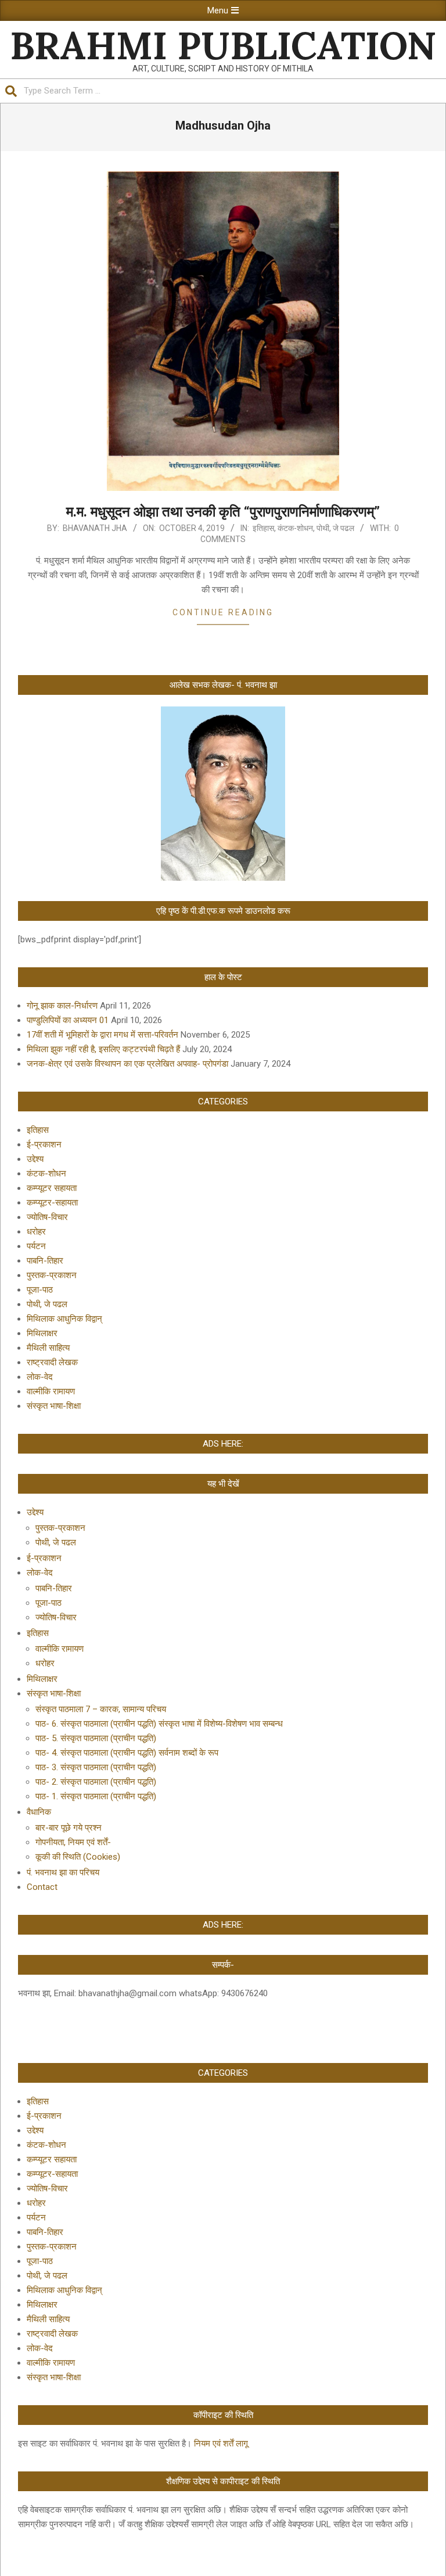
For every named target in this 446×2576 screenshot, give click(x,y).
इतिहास (263, 528)
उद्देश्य (35, 1159)
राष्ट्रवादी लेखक (52, 1362)
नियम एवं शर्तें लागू (221, 2444)
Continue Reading (223, 612)
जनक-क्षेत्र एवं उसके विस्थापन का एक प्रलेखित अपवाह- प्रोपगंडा (127, 1064)
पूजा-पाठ (40, 1290)
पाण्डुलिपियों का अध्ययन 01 (68, 1020)
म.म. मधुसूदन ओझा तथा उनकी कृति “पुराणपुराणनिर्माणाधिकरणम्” (223, 512)
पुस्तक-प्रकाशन (52, 1275)
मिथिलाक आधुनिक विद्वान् (64, 1319)
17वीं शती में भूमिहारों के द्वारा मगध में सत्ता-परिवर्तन (102, 1035)
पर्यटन (36, 1246)
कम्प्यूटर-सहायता (52, 1203)
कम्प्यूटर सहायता (52, 1188)
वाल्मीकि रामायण (51, 1391)
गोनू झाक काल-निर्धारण (62, 1006)
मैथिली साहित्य (48, 1348)
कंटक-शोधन (295, 528)
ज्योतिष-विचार (47, 1217)
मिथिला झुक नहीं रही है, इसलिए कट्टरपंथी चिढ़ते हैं (103, 1049)
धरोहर (36, 1232)
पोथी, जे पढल (335, 528)
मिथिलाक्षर (42, 1333)
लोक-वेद (40, 1377)
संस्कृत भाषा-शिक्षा (54, 1406)
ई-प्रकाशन (44, 1145)
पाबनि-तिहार (45, 1261)
